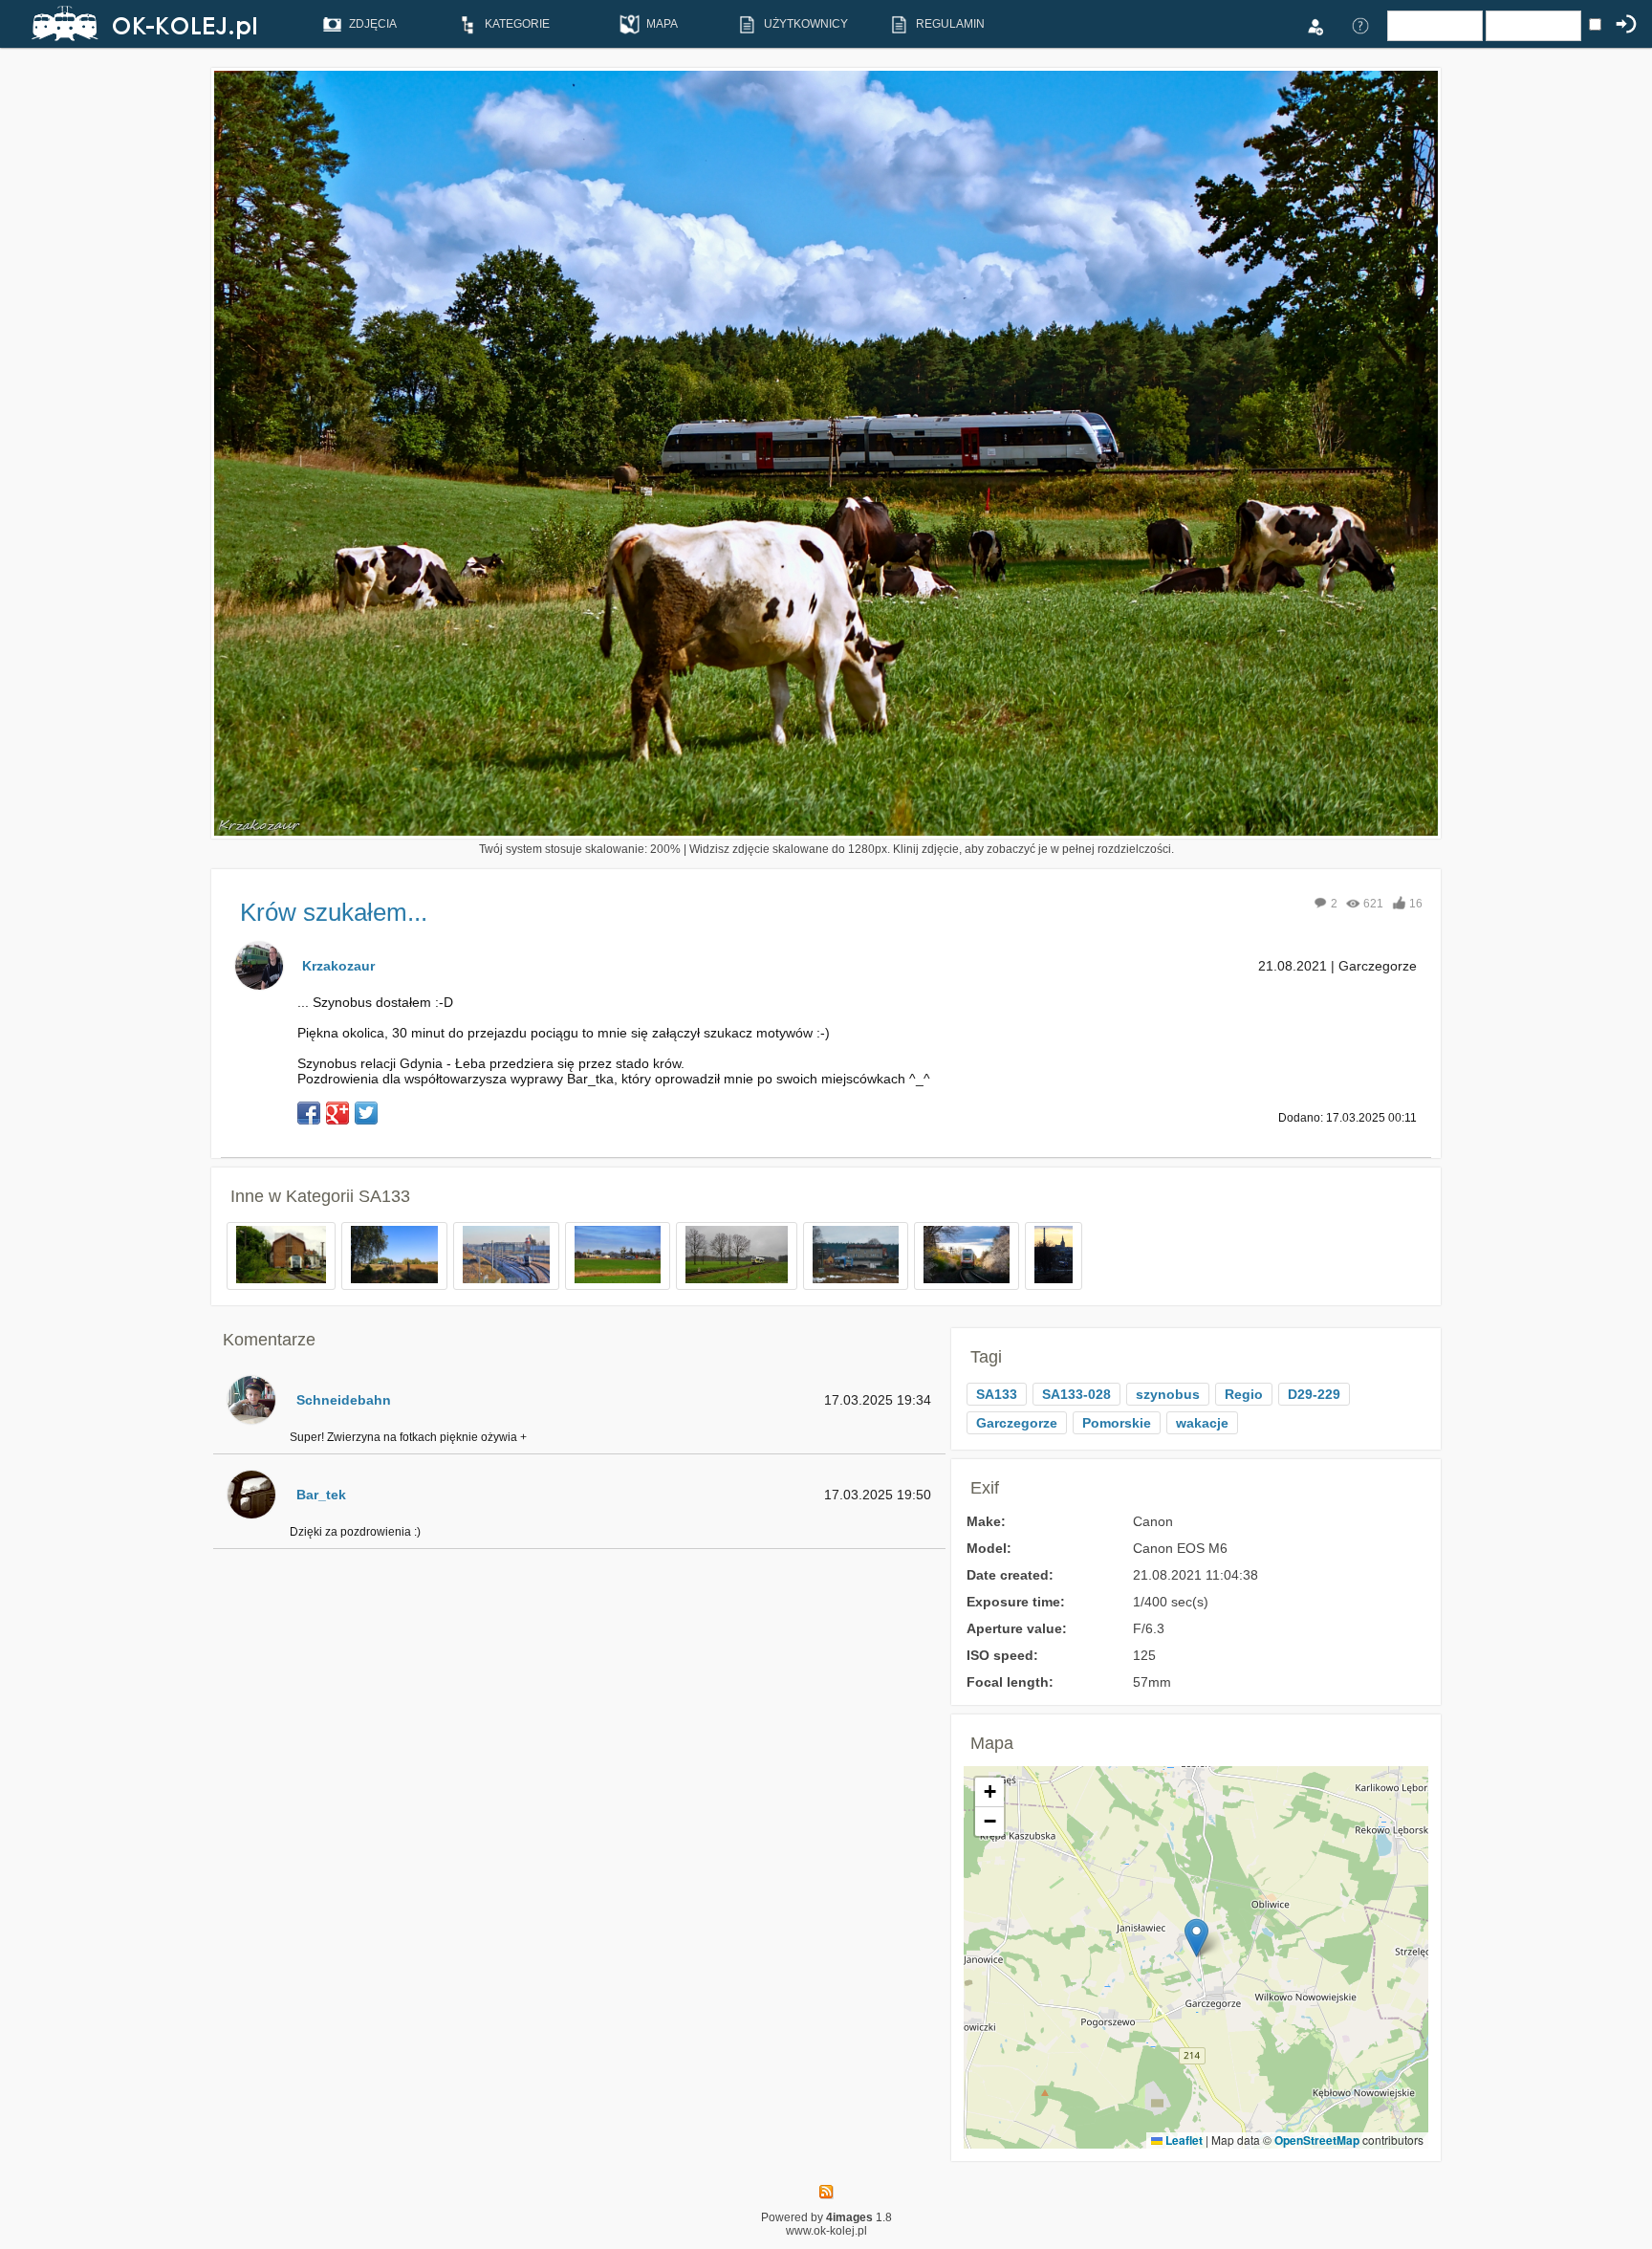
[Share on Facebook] (309, 1113)
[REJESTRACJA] (1315, 25)
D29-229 (1314, 1394)
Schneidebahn (344, 1400)
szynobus (1168, 1394)
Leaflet (1183, 2140)
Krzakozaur (338, 966)
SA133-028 (1076, 1394)
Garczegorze (1017, 1423)
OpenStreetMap (1317, 2140)
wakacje (1202, 1423)
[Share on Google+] (337, 1113)
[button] (1196, 1938)
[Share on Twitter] (366, 1113)
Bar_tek (321, 1495)
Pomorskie (1117, 1423)
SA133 (384, 1196)
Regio (1244, 1394)
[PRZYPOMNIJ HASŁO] (1360, 25)
